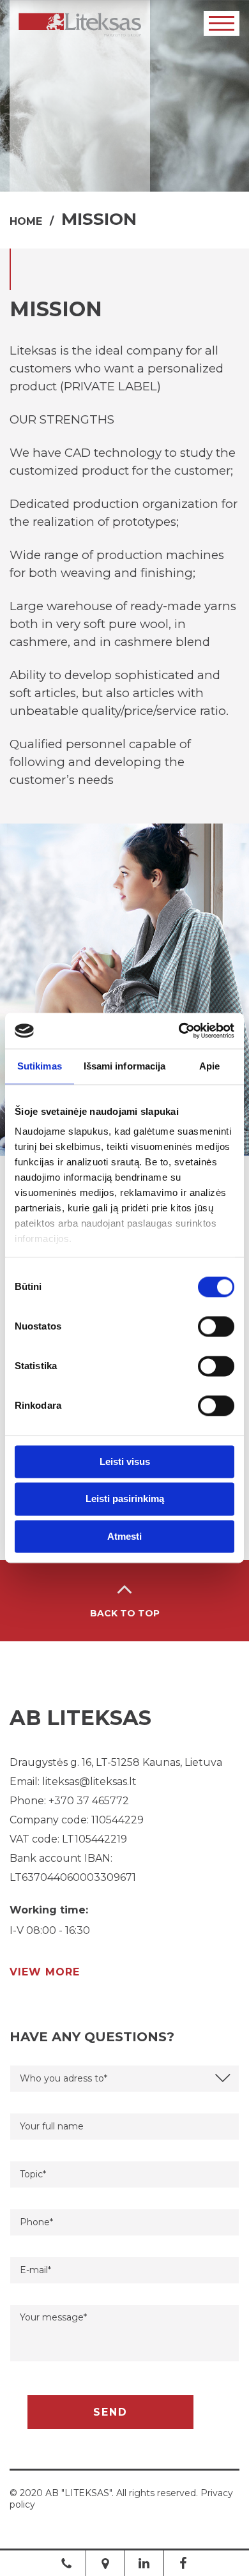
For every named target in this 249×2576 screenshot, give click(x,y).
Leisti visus (125, 1461)
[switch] (216, 1326)
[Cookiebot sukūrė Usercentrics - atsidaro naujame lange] (179, 1031)
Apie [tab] (209, 1066)
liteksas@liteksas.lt (89, 1782)
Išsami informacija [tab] (125, 1066)
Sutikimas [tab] (40, 1066)
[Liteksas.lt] (80, 25)
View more (45, 1972)
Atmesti (124, 1536)
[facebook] (183, 2563)
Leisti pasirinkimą (125, 1499)
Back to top (125, 1613)
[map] (105, 2563)
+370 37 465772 (89, 1801)
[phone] (66, 2563)
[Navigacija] (222, 23)
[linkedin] (144, 2563)
